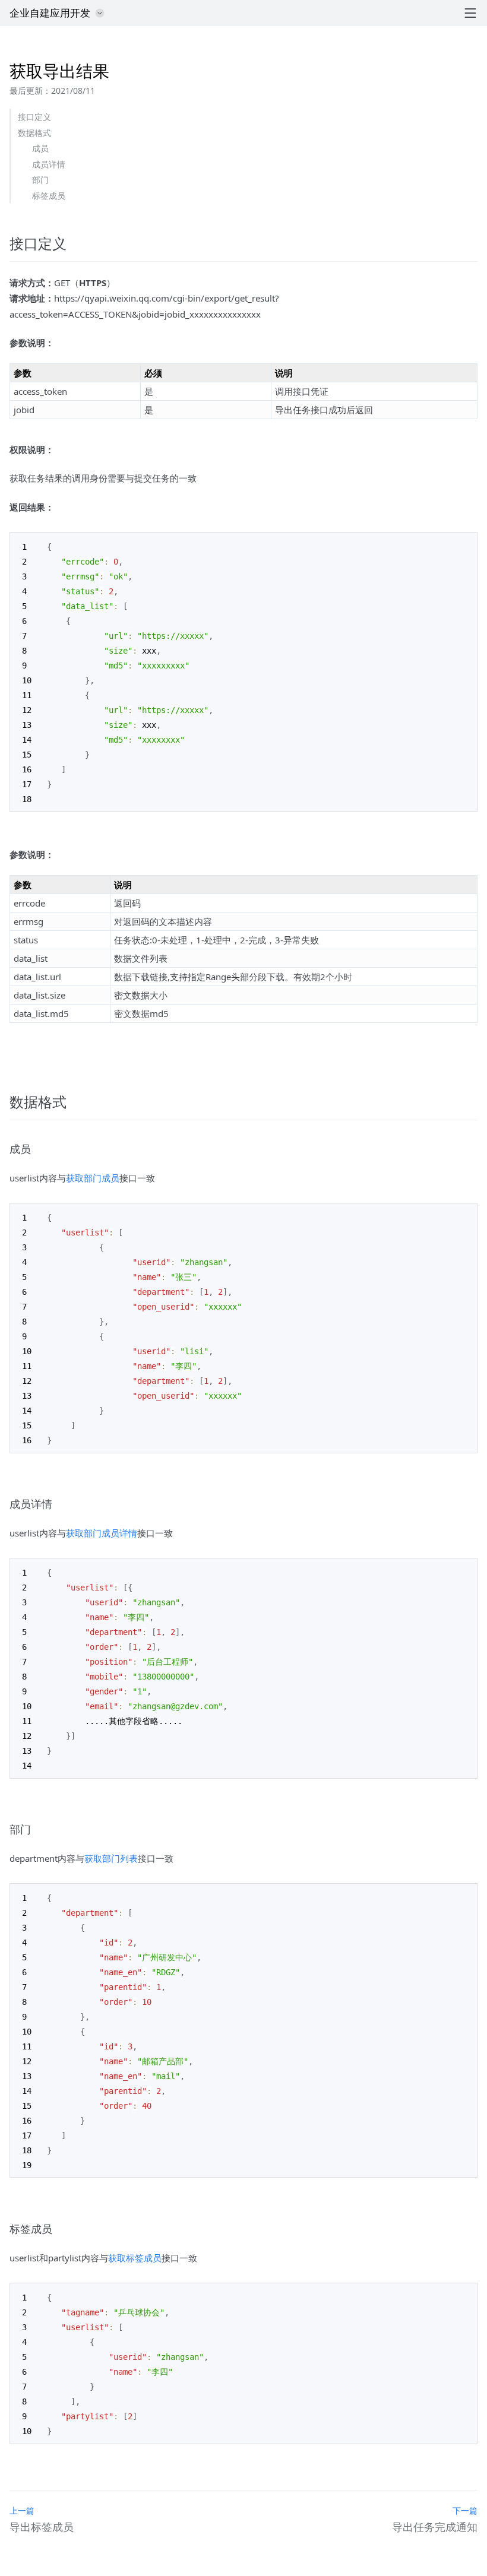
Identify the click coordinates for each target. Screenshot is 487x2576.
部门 (40, 180)
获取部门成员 (93, 1178)
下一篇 (465, 2510)
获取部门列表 (111, 1858)
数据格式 (34, 133)
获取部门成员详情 (102, 1533)
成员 (40, 148)
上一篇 (22, 2510)
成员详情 (49, 164)
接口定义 (34, 117)
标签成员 (49, 196)
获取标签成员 (135, 2258)
